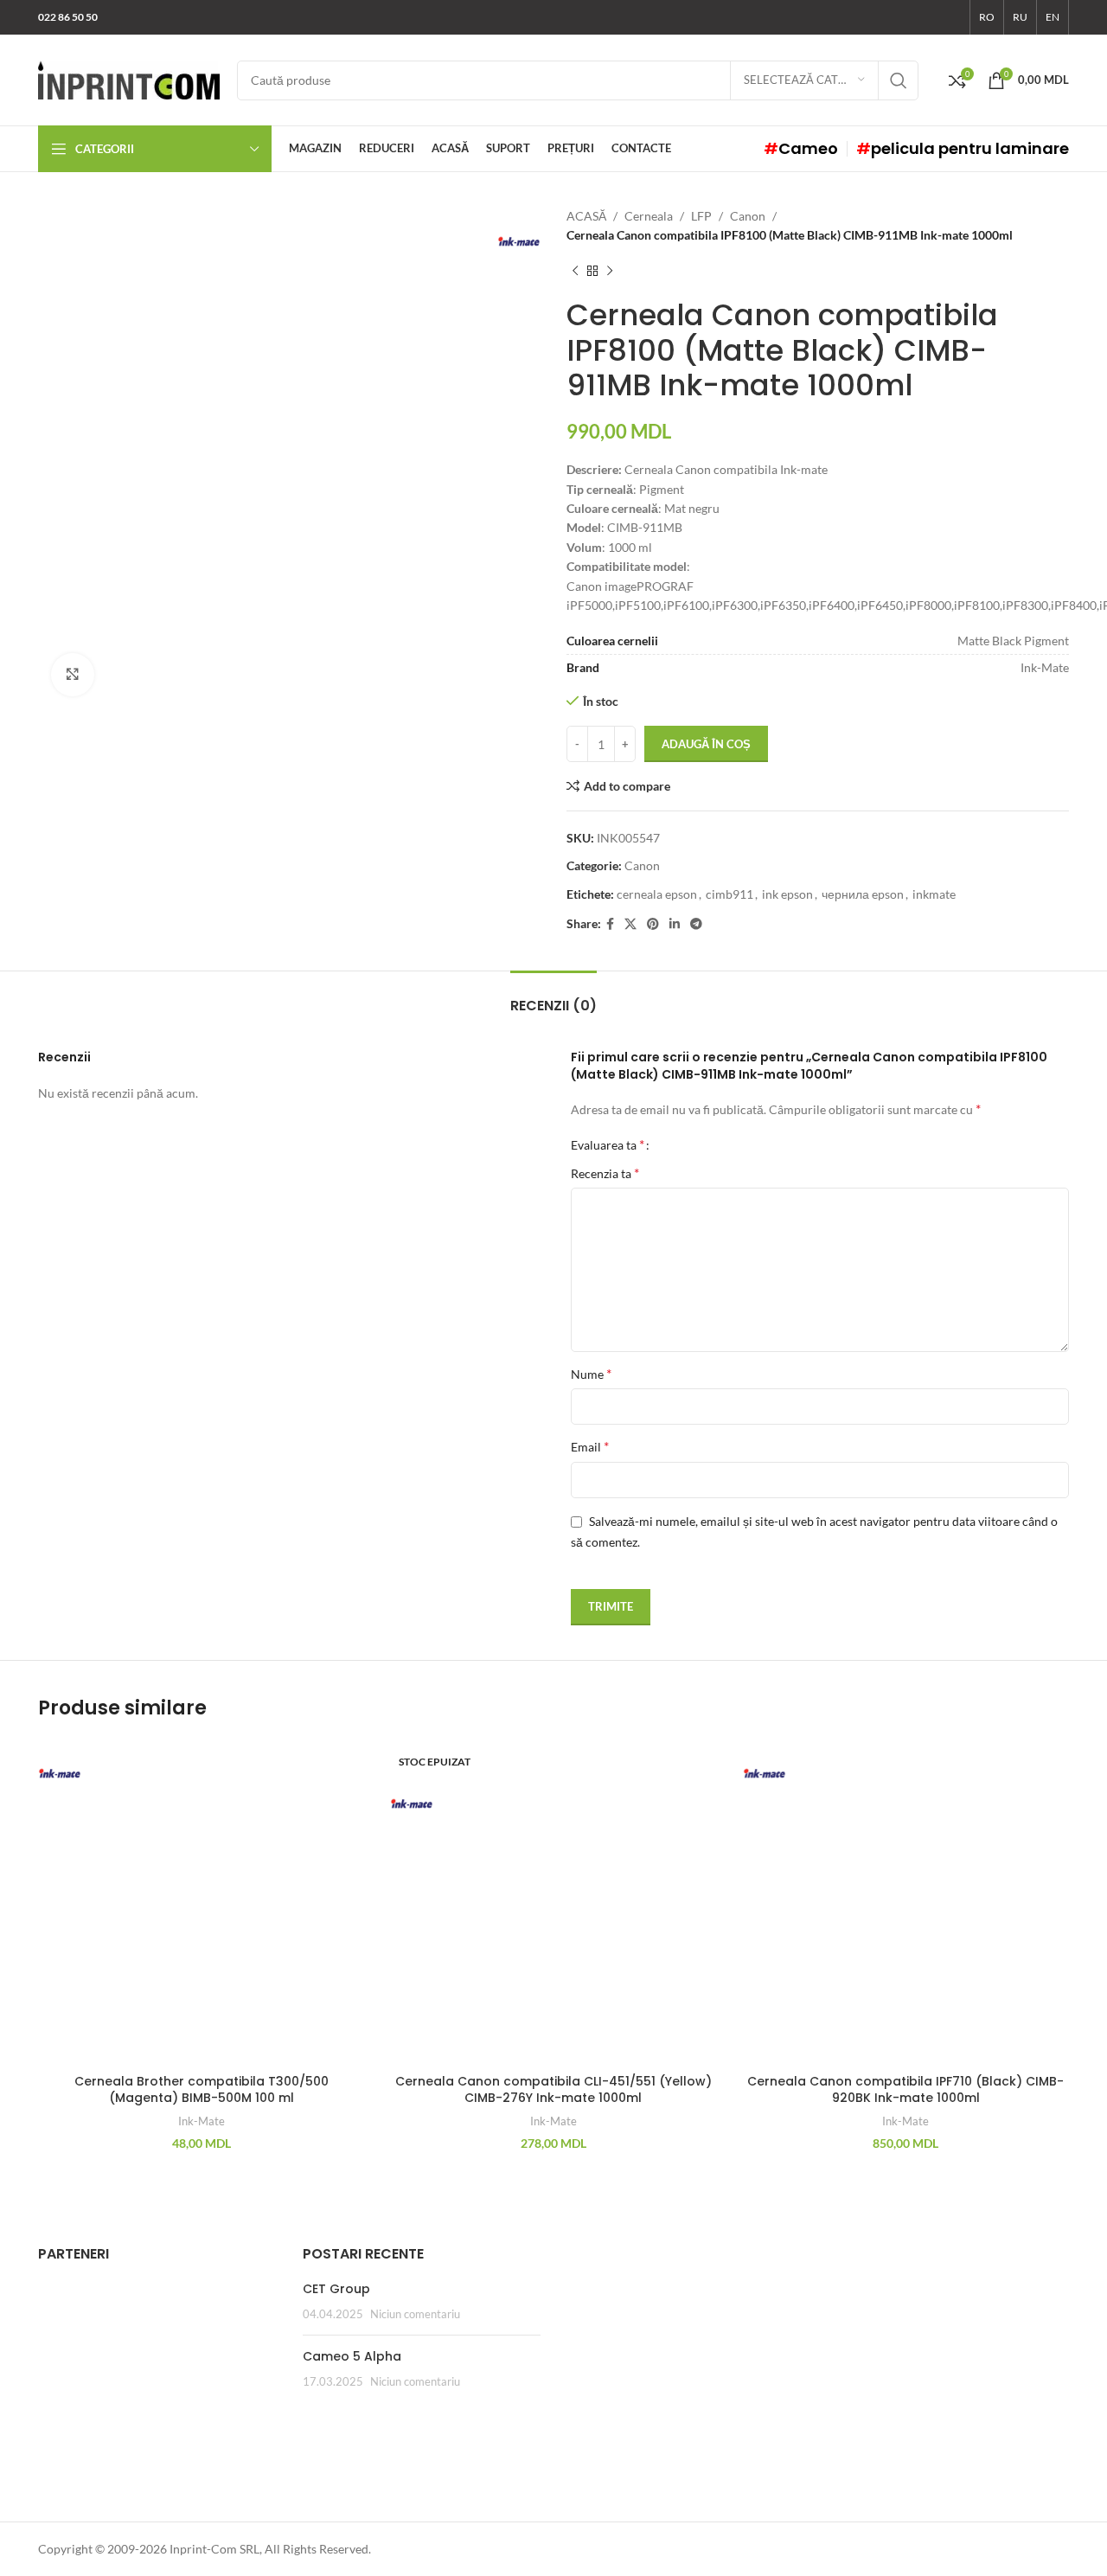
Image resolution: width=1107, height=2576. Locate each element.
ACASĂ (586, 216)
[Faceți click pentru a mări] (73, 675)
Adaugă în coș (706, 744)
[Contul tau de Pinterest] (653, 924)
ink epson (787, 894)
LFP (701, 216)
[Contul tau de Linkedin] (675, 924)
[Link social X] (630, 924)
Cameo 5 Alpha (352, 2356)
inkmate (934, 894)
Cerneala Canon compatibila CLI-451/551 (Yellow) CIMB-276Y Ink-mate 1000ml (553, 2090)
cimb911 (729, 894)
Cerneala (649, 216)
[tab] (553, 997)
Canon (748, 216)
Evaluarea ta (608, 1144)
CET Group (336, 2289)
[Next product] (610, 272)
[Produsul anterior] (575, 272)
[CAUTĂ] (899, 80)
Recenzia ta (605, 1173)
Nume (591, 1373)
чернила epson (863, 894)
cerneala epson (657, 894)
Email (590, 1446)
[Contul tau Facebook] (610, 924)
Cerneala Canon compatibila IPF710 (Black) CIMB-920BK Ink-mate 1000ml (905, 2090)
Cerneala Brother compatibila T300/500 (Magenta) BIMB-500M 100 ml (202, 2090)
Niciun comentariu (415, 2314)
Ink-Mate (202, 2121)
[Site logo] (129, 78)
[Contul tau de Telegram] (696, 924)
